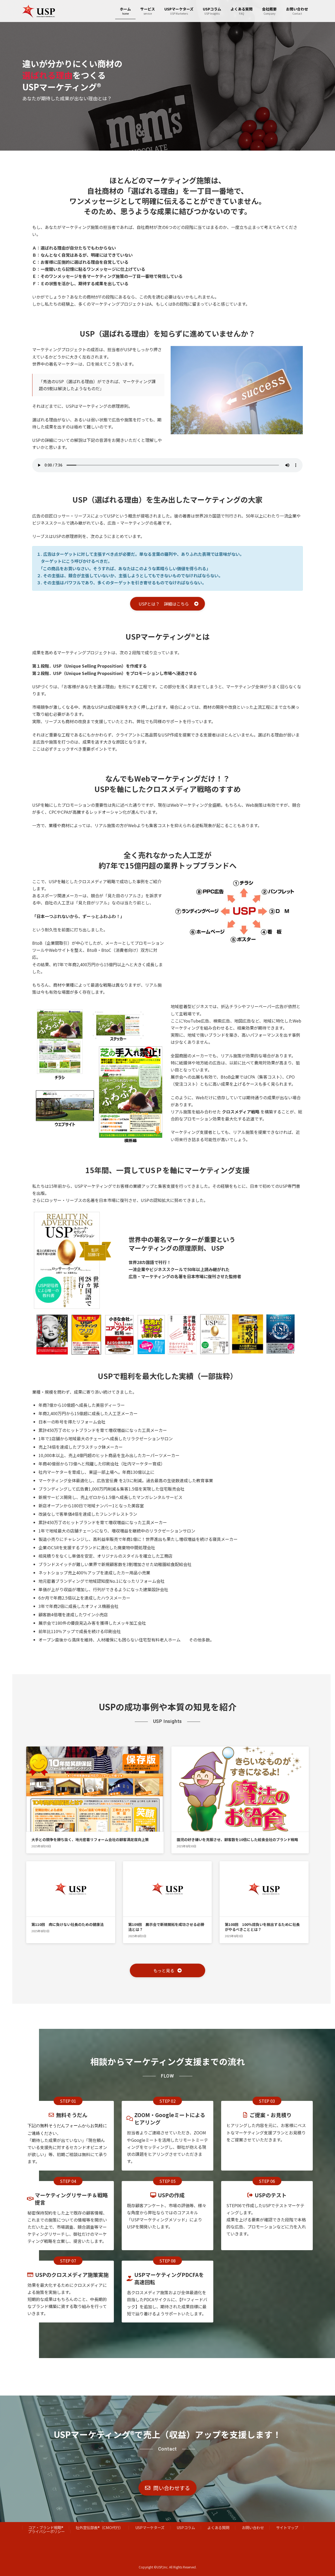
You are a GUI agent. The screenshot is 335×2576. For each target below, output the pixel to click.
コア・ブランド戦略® (46, 2527)
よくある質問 (218, 2527)
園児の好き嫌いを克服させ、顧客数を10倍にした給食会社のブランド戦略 (237, 1839)
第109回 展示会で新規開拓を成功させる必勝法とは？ (166, 1927)
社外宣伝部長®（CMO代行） (99, 2527)
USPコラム (186, 2527)
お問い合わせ (253, 2527)
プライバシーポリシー (46, 2531)
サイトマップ (287, 2527)
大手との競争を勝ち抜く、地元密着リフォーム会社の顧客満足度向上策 (90, 1839)
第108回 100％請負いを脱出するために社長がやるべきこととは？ (262, 1927)
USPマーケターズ (150, 2527)
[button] (167, 604)
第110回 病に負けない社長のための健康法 (68, 1924)
